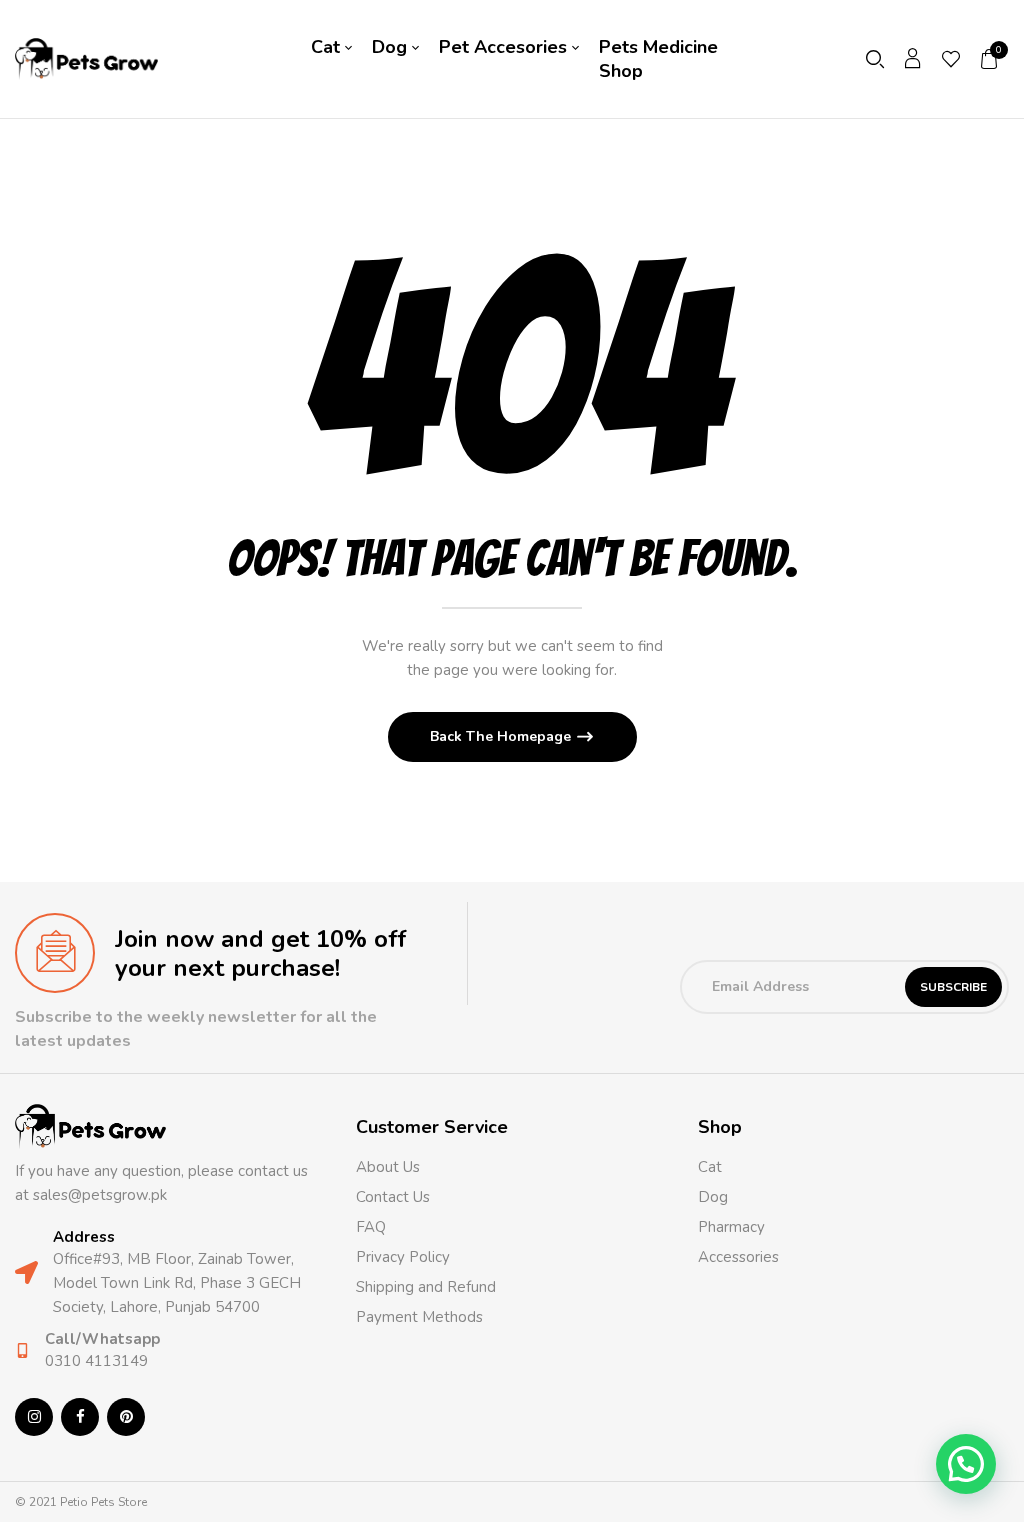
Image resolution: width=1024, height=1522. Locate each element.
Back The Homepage (502, 736)
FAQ (371, 1227)
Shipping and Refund (426, 1287)
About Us (388, 1167)
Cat (710, 1167)
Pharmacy (733, 1227)
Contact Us (393, 1197)
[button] (990, 59)
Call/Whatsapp (102, 1339)
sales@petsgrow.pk (100, 1195)
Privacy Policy (403, 1257)
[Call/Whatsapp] (22, 1350)
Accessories (738, 1257)
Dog (713, 1197)
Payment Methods (419, 1317)
